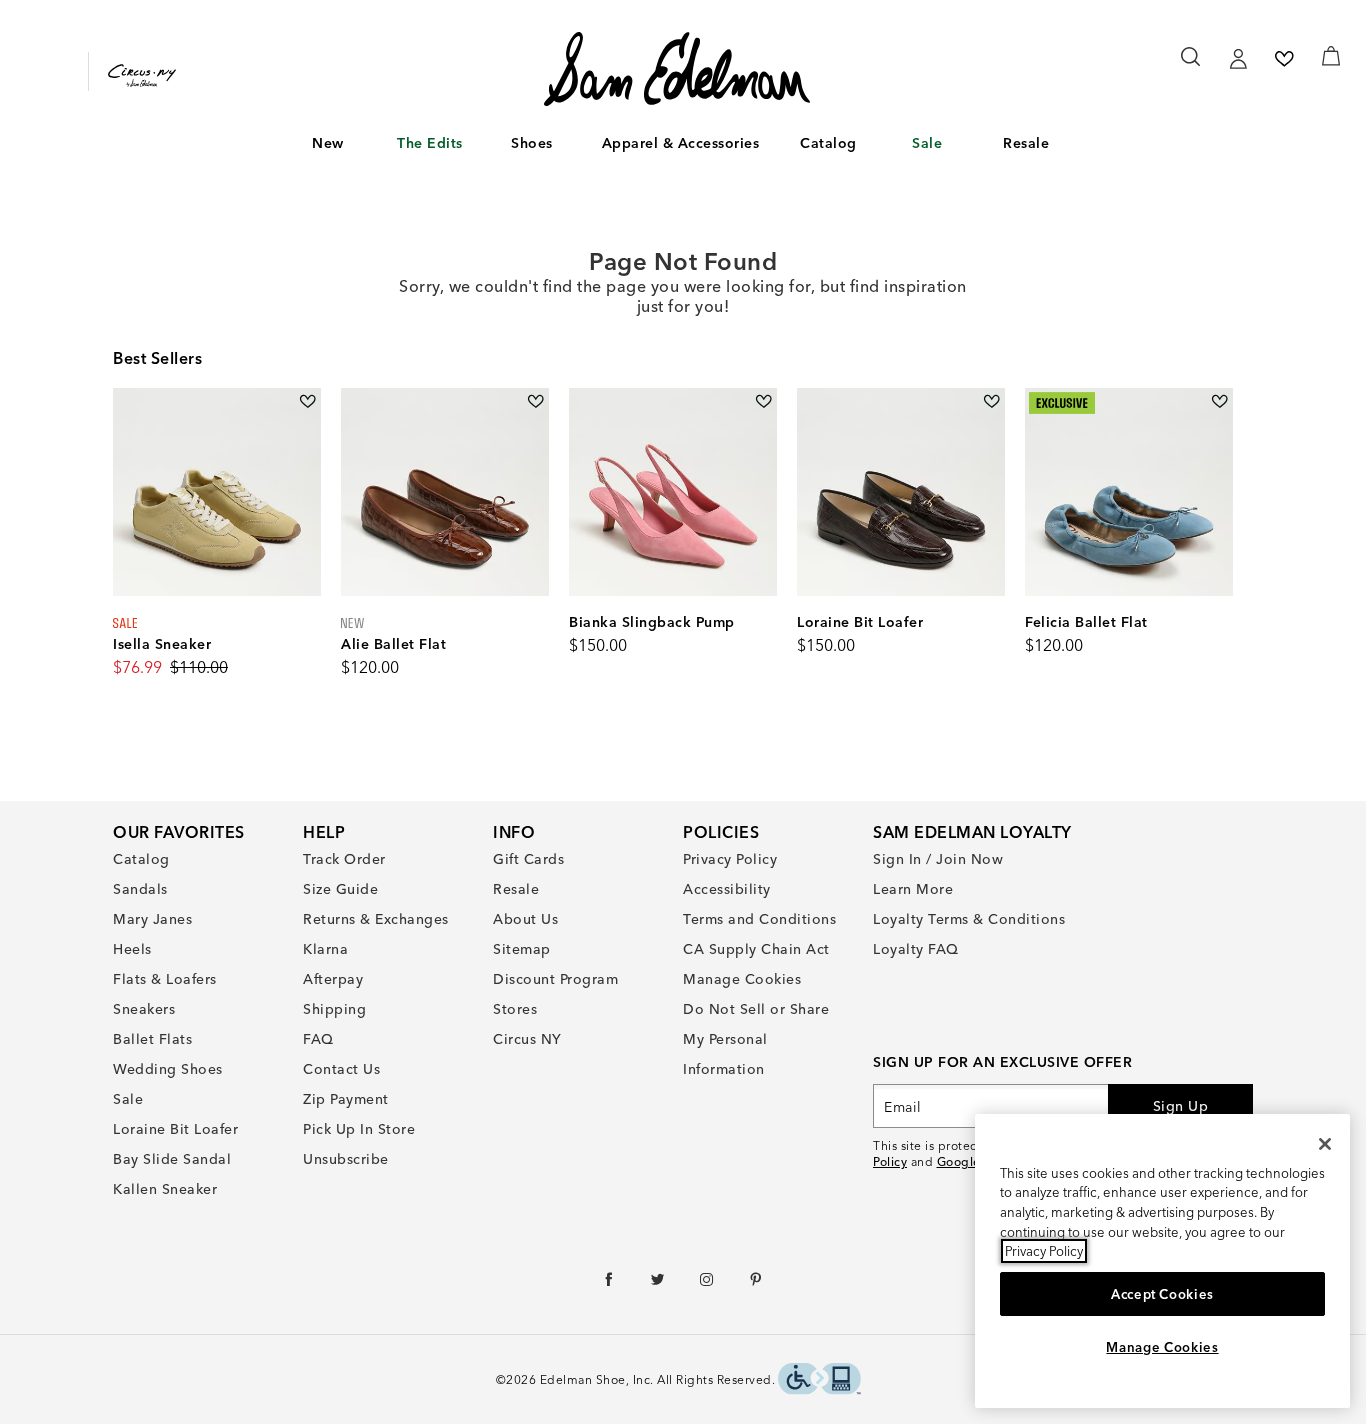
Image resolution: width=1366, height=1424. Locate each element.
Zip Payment (346, 1099)
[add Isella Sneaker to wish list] (307, 401)
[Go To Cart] (1331, 56)
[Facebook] (609, 1284)
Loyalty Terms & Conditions (969, 919)
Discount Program (555, 979)
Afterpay (333, 979)
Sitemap (522, 949)
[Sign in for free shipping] (1238, 59)
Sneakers (144, 1009)
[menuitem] (328, 147)
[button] (354, 144)
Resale (1026, 143)
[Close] (1325, 1144)
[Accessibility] (819, 1381)
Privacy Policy (730, 859)
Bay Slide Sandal (172, 1159)
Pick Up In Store (359, 1129)
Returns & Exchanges (376, 919)
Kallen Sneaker (165, 1189)
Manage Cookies (742, 979)
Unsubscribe (346, 1159)
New (328, 143)
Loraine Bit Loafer (175, 1129)
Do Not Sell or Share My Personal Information (756, 1039)
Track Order (344, 859)
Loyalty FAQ (916, 949)
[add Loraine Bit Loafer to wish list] (991, 401)
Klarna (325, 949)
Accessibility (727, 889)
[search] (1191, 66)
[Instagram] (707, 1284)
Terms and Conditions (759, 919)
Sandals (140, 889)
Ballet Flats (152, 1039)
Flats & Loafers (165, 979)
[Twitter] (658, 1284)
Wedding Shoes (168, 1069)
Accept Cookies (1162, 1294)
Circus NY (527, 1039)
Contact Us (341, 1069)
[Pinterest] (756, 1284)
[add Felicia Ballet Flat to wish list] (1219, 401)
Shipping (334, 1009)
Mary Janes (152, 919)
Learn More (913, 889)
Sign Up (1181, 1106)
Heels (132, 949)
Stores (515, 1009)
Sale (927, 143)
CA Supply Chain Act (756, 949)
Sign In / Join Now (938, 859)
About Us (525, 919)
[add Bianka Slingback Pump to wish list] (763, 401)
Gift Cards (528, 859)
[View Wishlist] (1284, 59)
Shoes (532, 143)
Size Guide (340, 889)
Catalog (828, 143)
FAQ (318, 1039)
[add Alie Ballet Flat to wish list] (535, 401)
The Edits (430, 143)
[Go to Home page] (677, 69)
